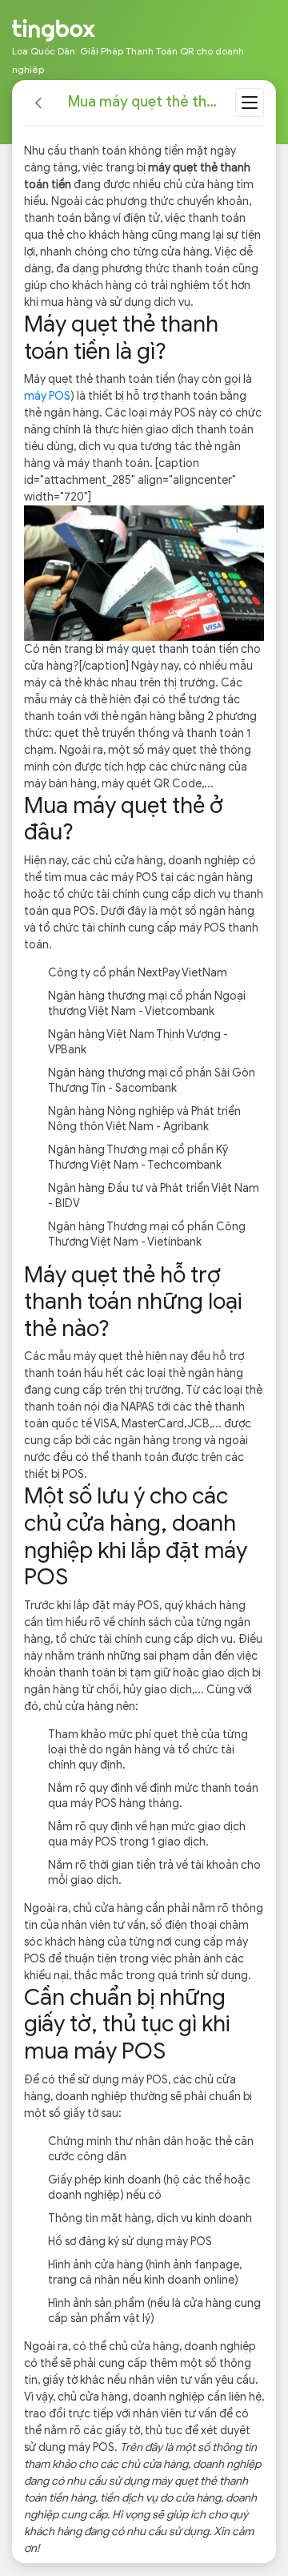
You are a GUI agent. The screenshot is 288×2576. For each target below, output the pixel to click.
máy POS (47, 396)
